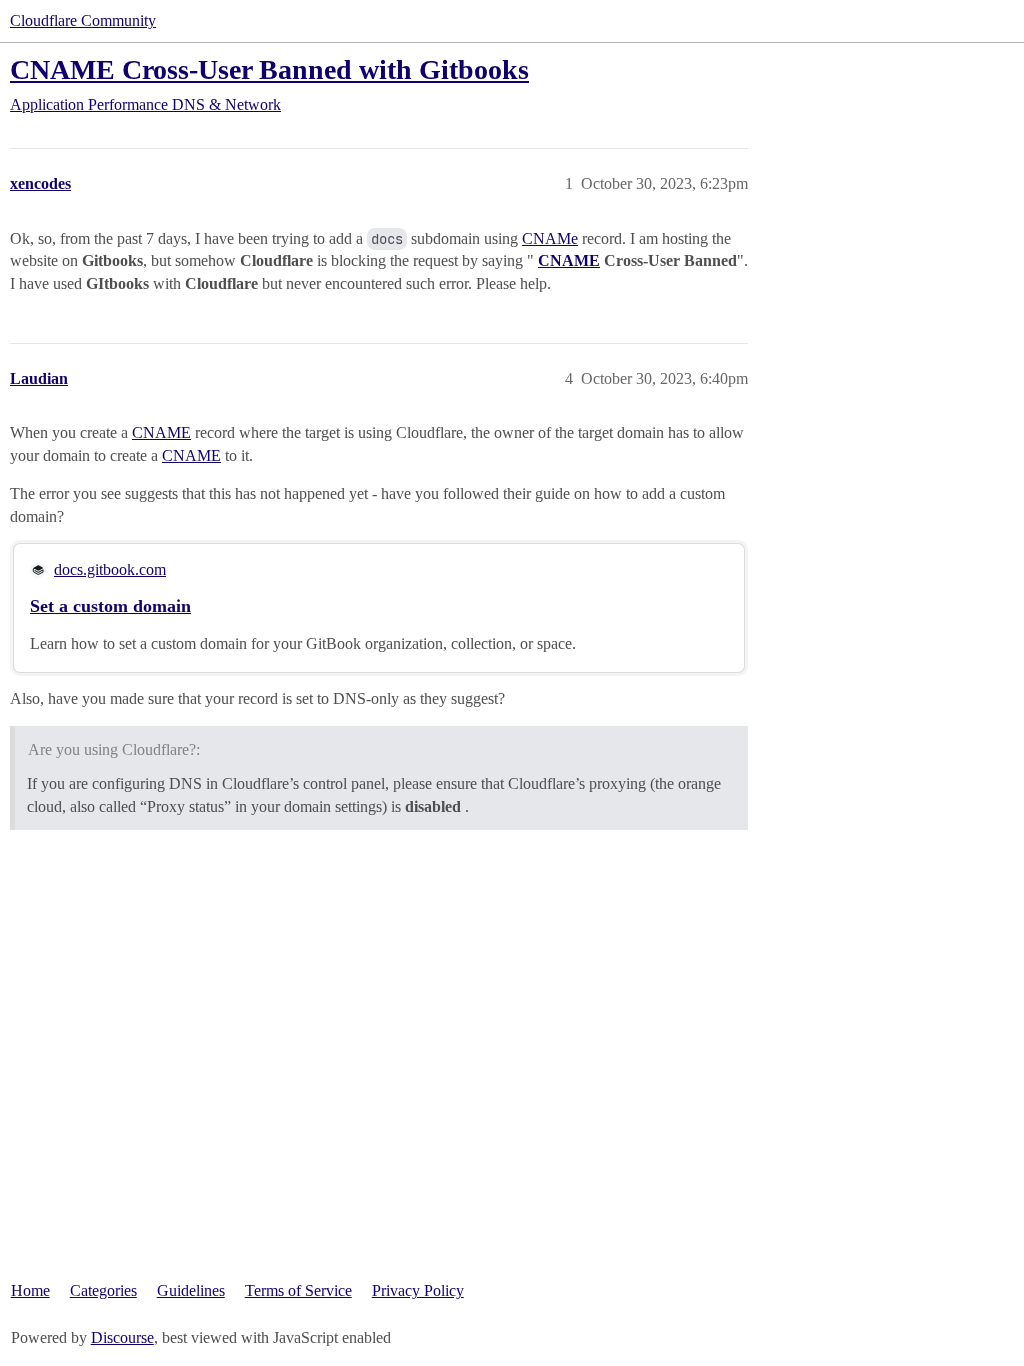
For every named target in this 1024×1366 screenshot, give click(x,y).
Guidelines (191, 1290)
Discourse (122, 1337)
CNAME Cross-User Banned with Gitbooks (269, 69)
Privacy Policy (418, 1290)
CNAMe (550, 238)
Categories (103, 1290)
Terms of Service (298, 1290)
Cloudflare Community (83, 20)
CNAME (569, 260)
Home (30, 1290)
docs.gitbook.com (110, 569)
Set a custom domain (110, 606)
